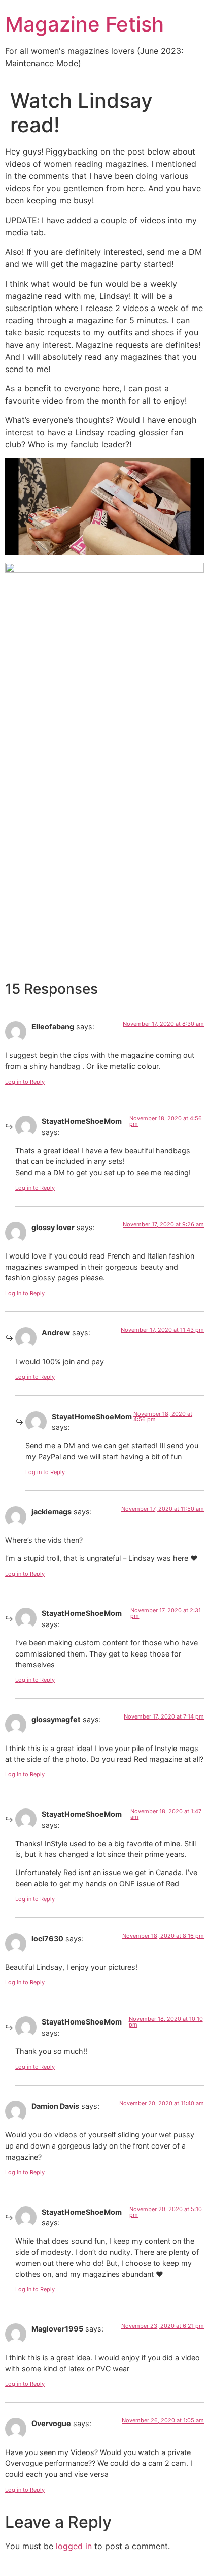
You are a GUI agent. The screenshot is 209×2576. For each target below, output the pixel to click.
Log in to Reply (25, 1082)
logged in (74, 2546)
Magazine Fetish (84, 24)
